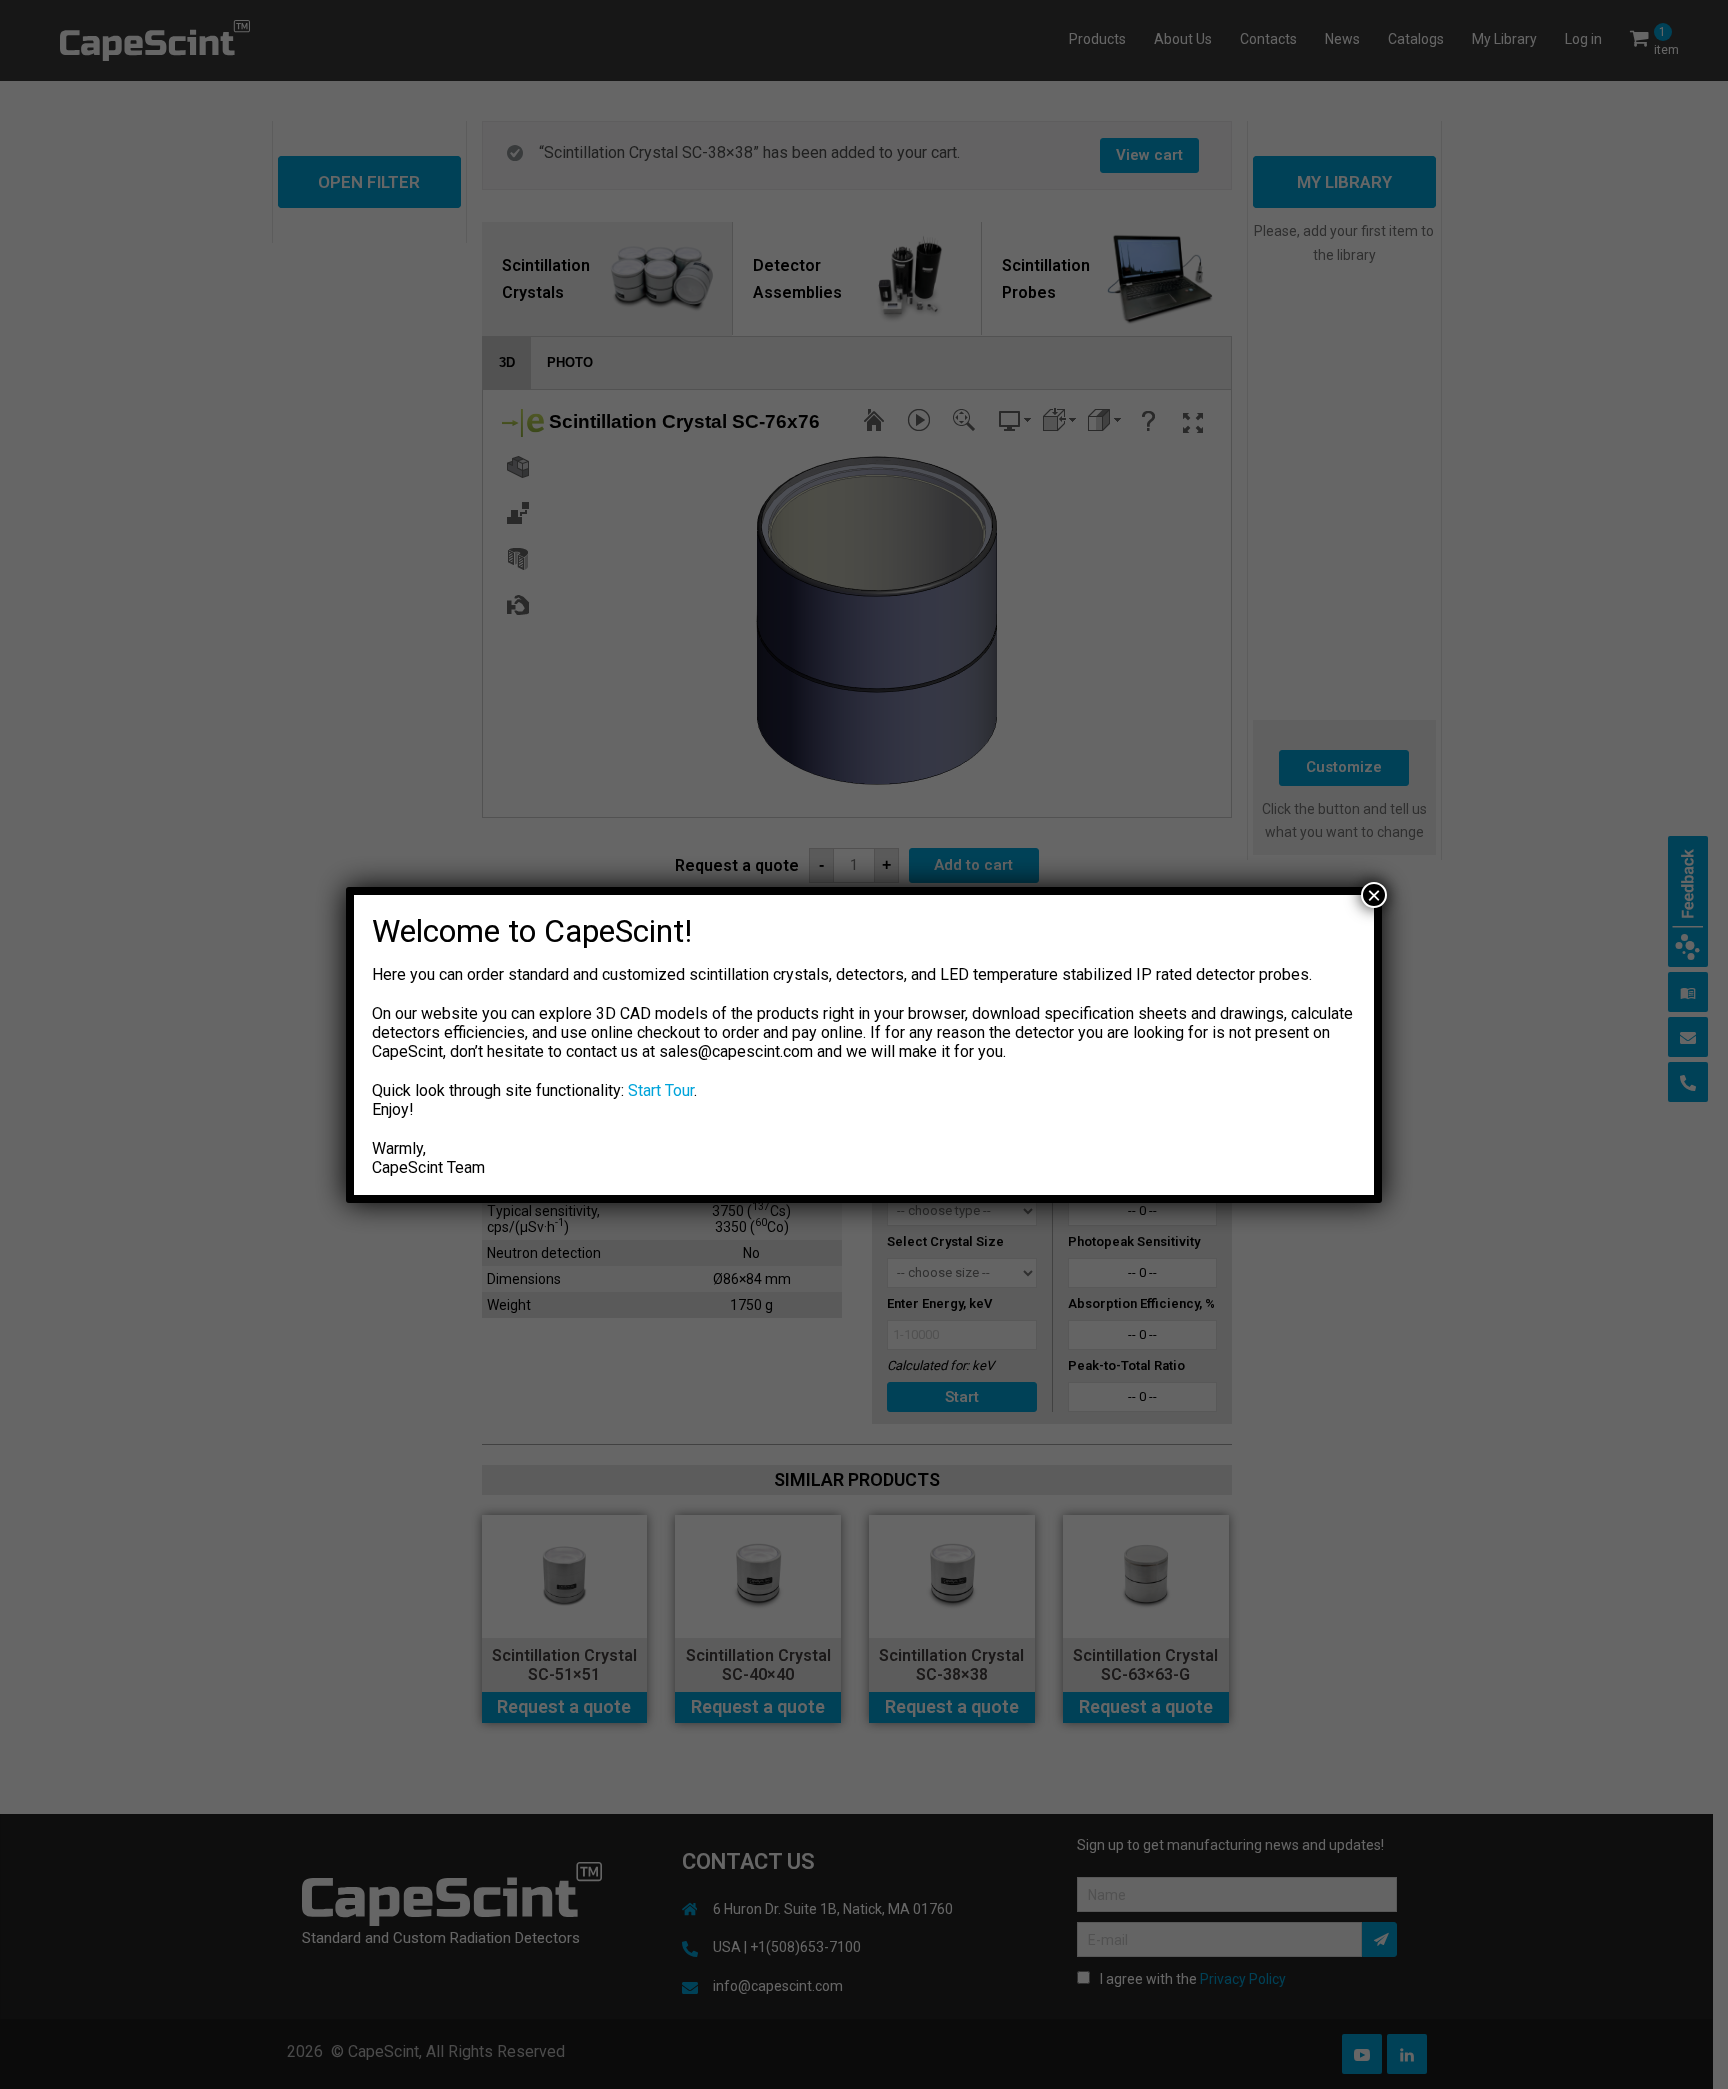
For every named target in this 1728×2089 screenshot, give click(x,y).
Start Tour (661, 1090)
